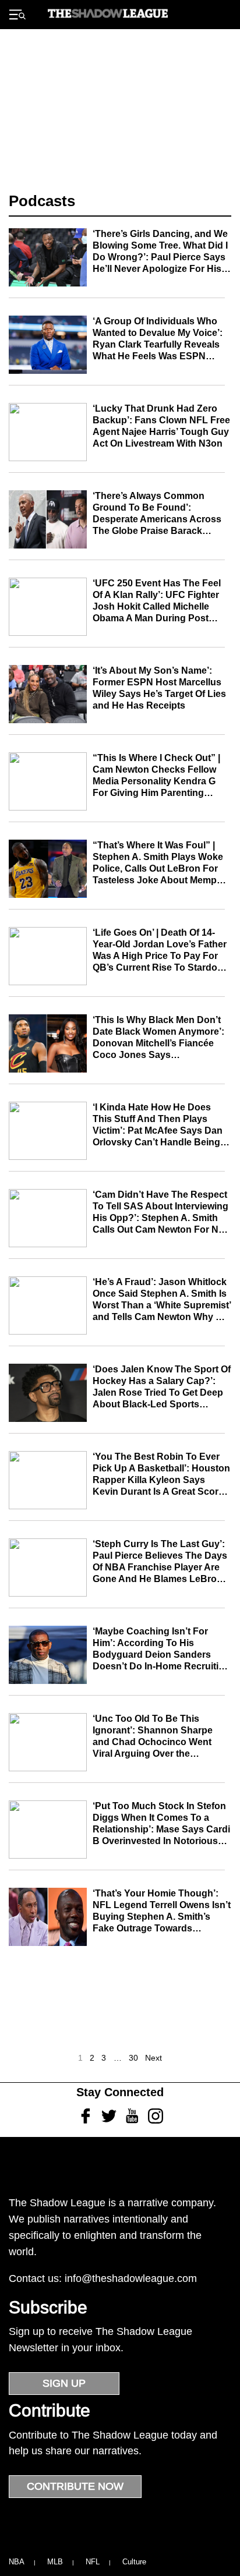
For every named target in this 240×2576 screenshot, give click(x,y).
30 (133, 2058)
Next (153, 2058)
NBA (17, 2562)
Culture (134, 2562)
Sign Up (64, 2383)
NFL (93, 2562)
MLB (55, 2562)
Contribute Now (75, 2486)
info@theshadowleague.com (131, 2278)
